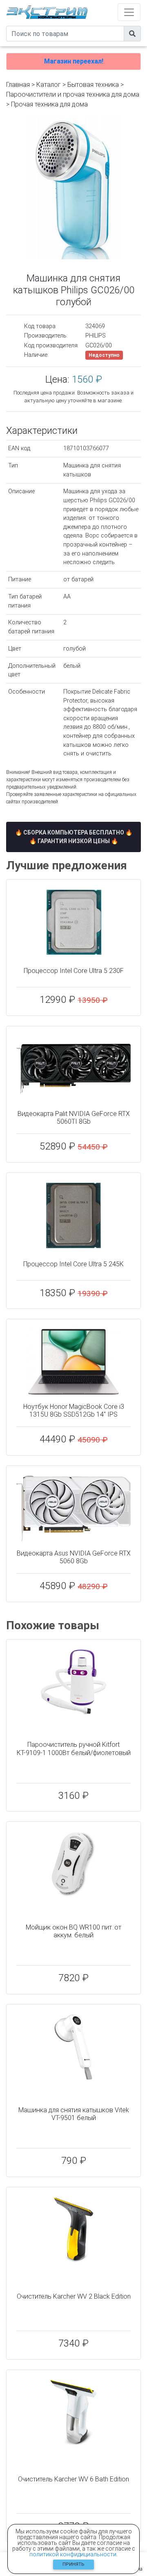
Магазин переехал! (74, 61)
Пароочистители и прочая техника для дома (73, 94)
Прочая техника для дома (49, 104)
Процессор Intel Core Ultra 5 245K (73, 1264)
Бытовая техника (93, 85)
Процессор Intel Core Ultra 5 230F (74, 971)
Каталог (49, 85)
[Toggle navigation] (129, 12)
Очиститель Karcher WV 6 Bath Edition (73, 2479)
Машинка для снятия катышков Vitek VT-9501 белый (74, 2114)
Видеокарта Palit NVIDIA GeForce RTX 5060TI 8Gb (74, 1118)
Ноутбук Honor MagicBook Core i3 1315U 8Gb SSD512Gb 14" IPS (74, 1410)
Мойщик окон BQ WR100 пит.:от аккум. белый (73, 1931)
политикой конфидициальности (73, 2554)
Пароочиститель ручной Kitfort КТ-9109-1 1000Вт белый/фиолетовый (74, 1748)
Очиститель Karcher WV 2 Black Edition (74, 2296)
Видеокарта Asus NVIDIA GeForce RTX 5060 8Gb (74, 1557)
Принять (73, 2564)
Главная (18, 85)
